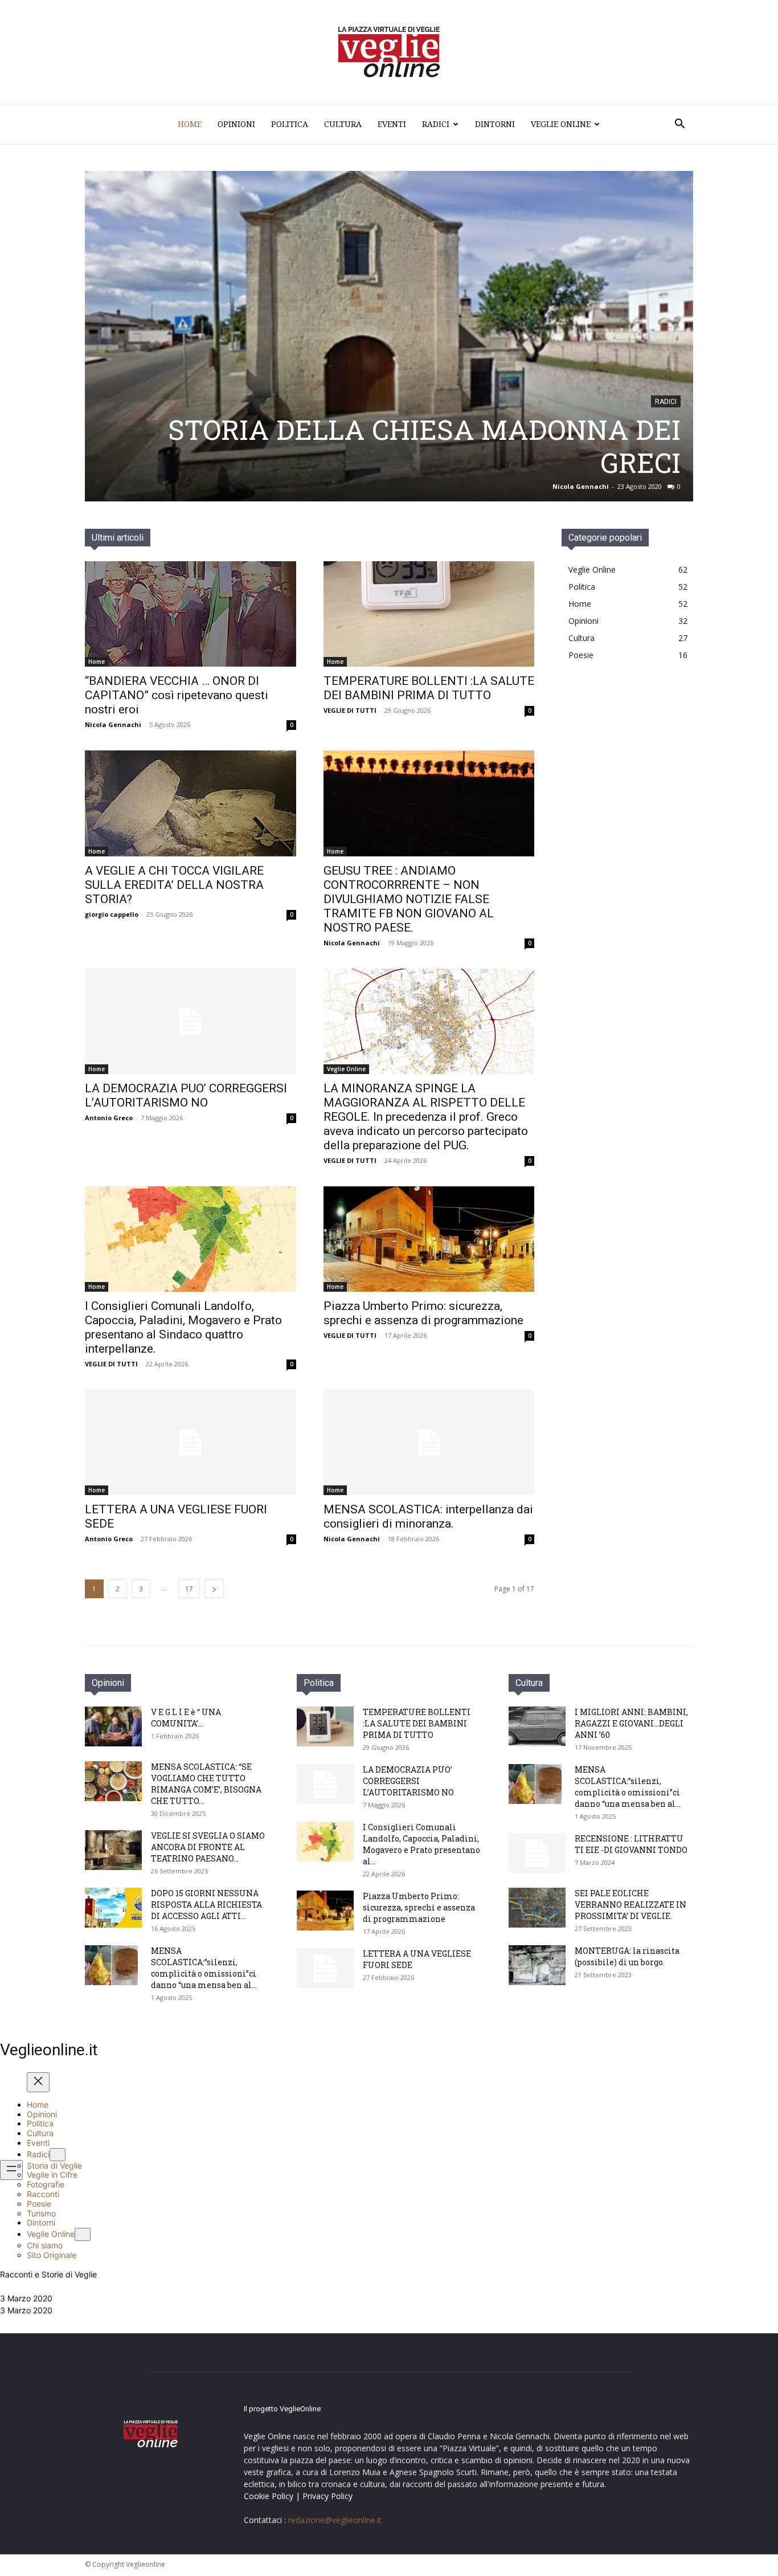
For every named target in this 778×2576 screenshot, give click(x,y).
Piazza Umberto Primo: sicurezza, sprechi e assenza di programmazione (423, 1313)
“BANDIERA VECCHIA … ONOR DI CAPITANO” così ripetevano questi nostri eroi (177, 695)
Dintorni (495, 124)
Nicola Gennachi (113, 724)
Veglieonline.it (49, 2050)
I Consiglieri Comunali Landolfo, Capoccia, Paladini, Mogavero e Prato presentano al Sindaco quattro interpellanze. (183, 1327)
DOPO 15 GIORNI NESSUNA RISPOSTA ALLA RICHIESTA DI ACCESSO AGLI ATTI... (206, 1905)
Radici (436, 124)
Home (190, 124)
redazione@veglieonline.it (335, 2520)
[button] (679, 125)
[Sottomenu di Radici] (58, 2155)
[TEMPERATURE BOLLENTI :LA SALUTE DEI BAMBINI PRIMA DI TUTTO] (429, 614)
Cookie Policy (269, 2496)
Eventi (392, 124)
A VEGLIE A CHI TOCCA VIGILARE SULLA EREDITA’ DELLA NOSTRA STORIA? (174, 885)
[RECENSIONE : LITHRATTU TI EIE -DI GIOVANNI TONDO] (537, 1853)
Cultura (343, 124)
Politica (290, 124)
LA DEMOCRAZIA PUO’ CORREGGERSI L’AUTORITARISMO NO (186, 1095)
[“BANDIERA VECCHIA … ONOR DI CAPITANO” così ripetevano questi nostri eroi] (191, 614)
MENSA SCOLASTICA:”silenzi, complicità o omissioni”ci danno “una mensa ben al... (204, 1968)
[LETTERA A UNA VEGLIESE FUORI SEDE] (191, 1442)
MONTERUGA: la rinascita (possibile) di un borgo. (627, 1956)
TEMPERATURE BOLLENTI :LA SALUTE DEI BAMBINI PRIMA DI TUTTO (429, 688)
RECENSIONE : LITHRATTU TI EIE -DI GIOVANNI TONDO (631, 1844)
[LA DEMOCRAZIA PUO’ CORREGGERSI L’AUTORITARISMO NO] (191, 1021)
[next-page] (214, 1589)
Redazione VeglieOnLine (572, 486)
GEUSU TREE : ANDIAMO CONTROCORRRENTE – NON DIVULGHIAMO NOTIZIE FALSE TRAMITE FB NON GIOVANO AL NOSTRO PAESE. (409, 899)
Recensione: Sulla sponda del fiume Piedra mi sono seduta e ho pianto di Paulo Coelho (406, 446)
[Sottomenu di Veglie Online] (83, 2234)
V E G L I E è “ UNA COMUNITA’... (186, 1718)
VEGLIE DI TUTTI (350, 710)
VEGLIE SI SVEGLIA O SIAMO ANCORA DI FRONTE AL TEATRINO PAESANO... (208, 1847)
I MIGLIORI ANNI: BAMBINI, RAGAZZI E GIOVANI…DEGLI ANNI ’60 (631, 1723)
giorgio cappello (112, 914)
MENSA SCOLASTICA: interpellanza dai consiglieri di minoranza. (428, 1516)
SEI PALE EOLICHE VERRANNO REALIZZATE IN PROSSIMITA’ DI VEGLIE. (630, 1905)
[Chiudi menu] (38, 2082)
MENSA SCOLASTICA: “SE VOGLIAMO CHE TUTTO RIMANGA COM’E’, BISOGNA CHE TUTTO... (206, 1784)
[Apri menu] (11, 2170)
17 (189, 1589)
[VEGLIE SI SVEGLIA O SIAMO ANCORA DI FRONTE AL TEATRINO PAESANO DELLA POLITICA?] (113, 1850)
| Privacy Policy (324, 2496)
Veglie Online (561, 124)
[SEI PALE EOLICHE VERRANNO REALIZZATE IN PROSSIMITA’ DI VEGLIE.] (537, 1908)
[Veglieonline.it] (389, 52)
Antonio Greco (109, 1118)
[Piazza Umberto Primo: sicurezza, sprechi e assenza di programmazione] (429, 1239)
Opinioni (236, 124)
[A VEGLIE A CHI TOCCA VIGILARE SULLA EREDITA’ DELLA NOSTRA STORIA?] (191, 803)
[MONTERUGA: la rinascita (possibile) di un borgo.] (537, 1965)
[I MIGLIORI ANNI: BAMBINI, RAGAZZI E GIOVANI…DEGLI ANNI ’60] (537, 1726)
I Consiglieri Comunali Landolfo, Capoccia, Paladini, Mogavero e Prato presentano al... (421, 1844)
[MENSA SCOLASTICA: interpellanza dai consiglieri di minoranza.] (429, 1442)
